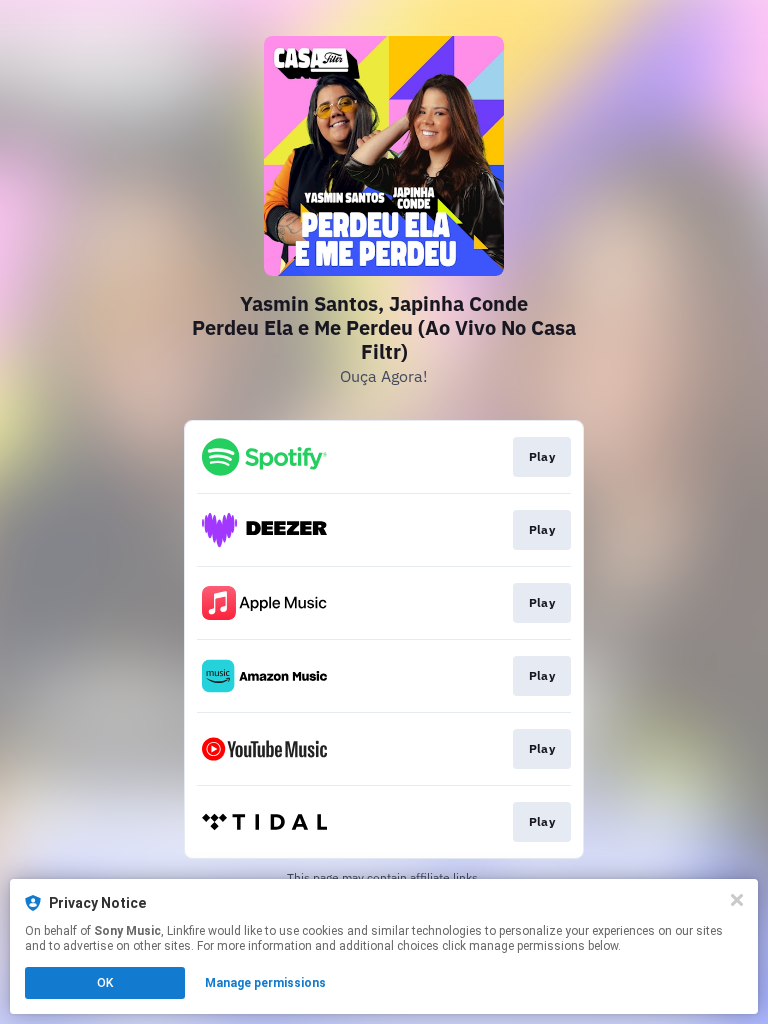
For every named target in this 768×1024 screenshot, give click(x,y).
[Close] (737, 900)
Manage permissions (265, 983)
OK (105, 983)
